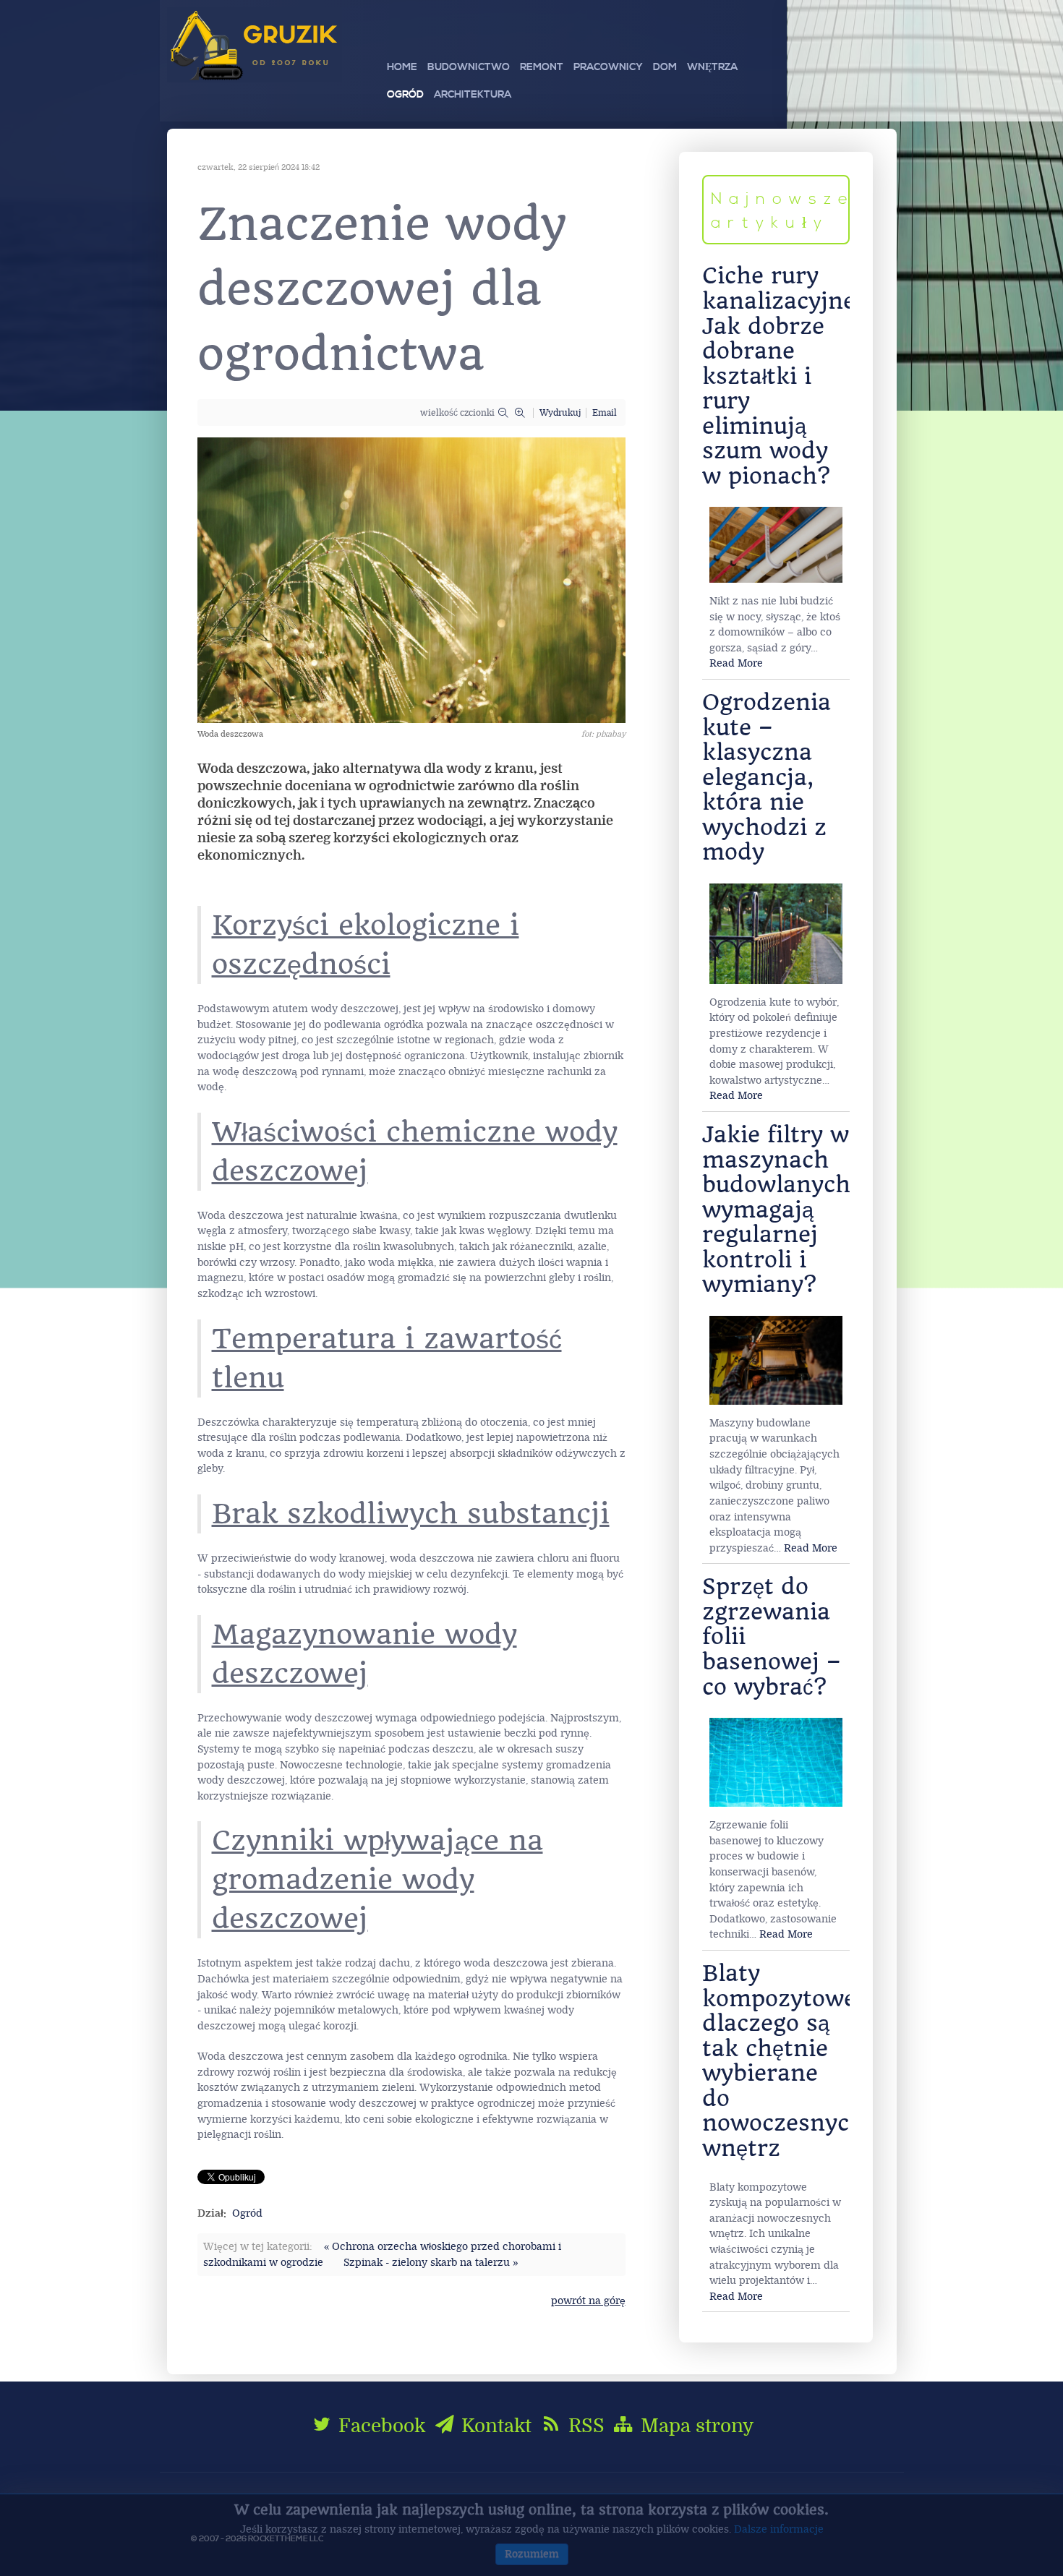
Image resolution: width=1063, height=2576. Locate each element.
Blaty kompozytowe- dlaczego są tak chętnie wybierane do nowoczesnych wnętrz (784, 2061)
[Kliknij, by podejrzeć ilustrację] (411, 579)
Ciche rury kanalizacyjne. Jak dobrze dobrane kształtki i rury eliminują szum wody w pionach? (782, 376)
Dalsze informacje (779, 2529)
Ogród (247, 2213)
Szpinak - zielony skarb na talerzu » (431, 2263)
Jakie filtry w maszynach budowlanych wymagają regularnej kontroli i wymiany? (776, 1210)
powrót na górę (588, 2301)
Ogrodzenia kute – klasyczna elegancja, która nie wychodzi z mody (767, 777)
